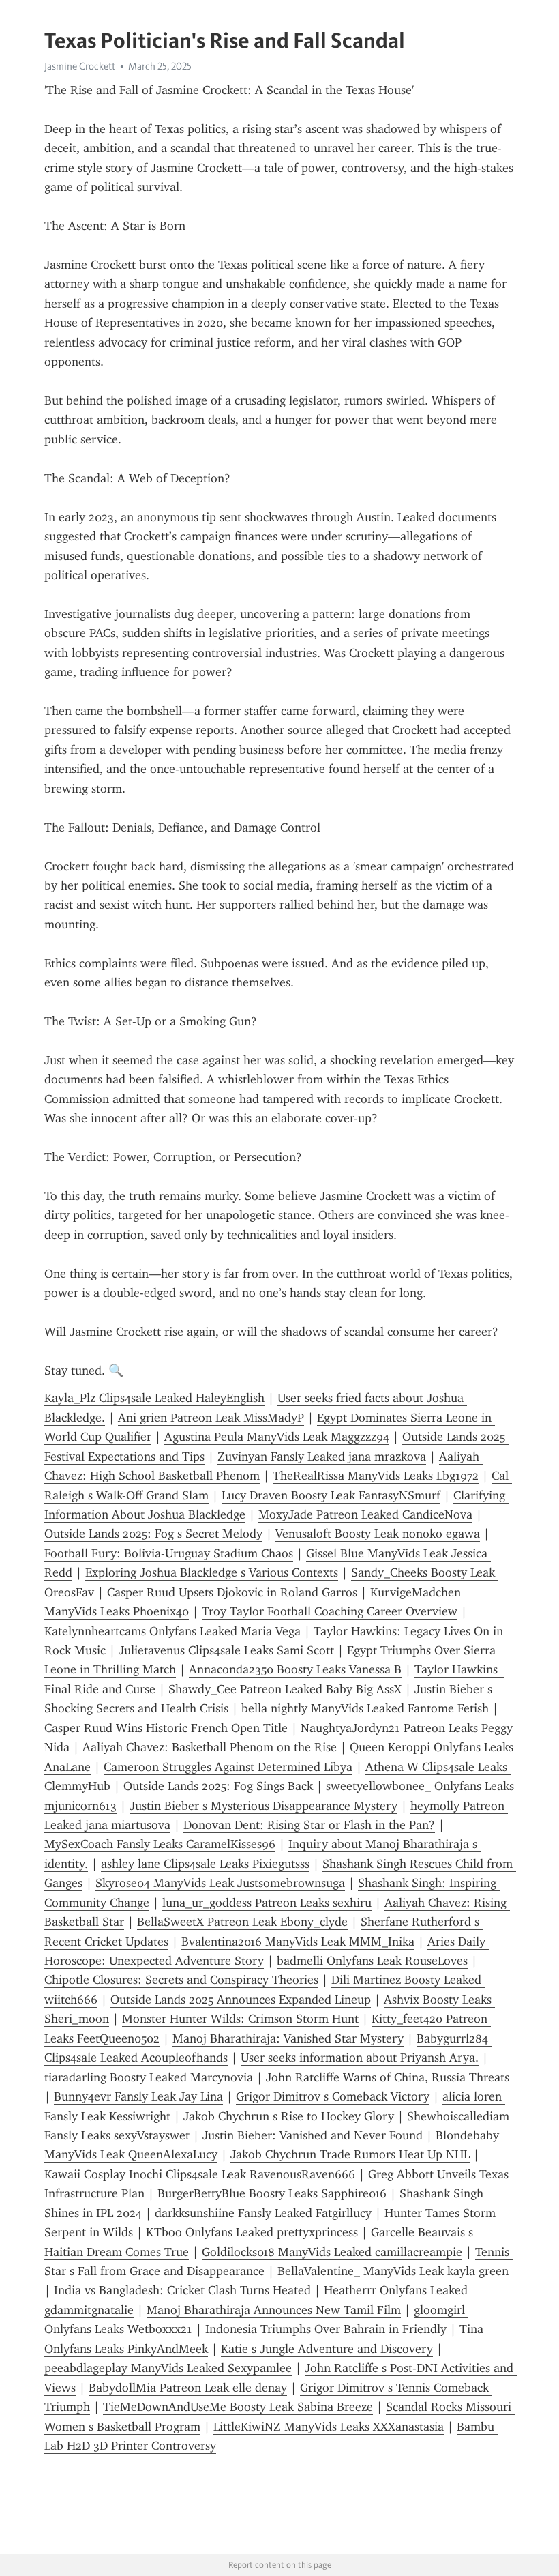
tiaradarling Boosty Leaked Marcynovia (149, 2077)
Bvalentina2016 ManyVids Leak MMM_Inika (298, 1942)
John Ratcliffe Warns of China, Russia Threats (388, 2077)
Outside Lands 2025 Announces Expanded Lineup (241, 2000)
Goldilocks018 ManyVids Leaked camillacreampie (332, 2252)
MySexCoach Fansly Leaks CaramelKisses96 (160, 1844)
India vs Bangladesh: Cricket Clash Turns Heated (182, 2290)
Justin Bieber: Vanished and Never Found (313, 2135)
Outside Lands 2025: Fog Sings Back (218, 1786)
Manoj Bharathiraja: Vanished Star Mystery (288, 2038)
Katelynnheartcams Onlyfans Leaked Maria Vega (172, 1631)
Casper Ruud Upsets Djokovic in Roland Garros (232, 1592)
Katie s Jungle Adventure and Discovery (327, 2349)
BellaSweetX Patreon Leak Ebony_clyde (242, 1922)
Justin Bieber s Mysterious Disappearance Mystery (263, 1806)
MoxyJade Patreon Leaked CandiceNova (365, 1514)
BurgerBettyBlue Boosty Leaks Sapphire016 (272, 2193)
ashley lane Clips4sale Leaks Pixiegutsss (205, 1864)
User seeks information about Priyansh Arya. (360, 2058)
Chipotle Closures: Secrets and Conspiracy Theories (181, 1980)
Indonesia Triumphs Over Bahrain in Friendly (326, 2329)
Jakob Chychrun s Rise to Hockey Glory (289, 2116)
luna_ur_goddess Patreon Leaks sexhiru (267, 1903)
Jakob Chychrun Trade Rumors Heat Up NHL (350, 2154)
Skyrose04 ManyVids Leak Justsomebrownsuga (220, 1883)
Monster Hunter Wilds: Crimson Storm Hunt (240, 2019)
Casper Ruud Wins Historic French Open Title (166, 1728)
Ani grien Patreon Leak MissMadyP (211, 1418)
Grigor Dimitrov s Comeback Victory (333, 2096)
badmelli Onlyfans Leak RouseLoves (372, 1961)
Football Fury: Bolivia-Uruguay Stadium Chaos (169, 1553)
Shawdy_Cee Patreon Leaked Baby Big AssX (285, 1689)
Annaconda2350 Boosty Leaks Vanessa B (295, 1669)
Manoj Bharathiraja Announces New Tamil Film (274, 2310)
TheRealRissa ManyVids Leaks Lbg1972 (376, 1476)
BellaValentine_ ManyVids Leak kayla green (393, 2271)
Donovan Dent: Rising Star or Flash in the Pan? (309, 1825)
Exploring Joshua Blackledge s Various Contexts (212, 1572)
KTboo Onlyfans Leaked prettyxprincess (252, 2232)
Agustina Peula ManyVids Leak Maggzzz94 (277, 1437)
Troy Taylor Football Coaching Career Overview (330, 1611)
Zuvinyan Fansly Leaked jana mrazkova (322, 1457)
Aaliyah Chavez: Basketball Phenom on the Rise (210, 1747)
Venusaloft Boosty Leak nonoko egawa (378, 1534)
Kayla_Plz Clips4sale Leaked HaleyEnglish (154, 1398)
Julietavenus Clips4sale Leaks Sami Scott (226, 1650)
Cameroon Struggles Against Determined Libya (228, 1767)
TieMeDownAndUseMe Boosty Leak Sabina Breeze (238, 2407)
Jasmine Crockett (80, 66)
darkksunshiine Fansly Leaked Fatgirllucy (263, 2213)
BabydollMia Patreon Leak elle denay (188, 2388)
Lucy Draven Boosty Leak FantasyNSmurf (331, 1495)
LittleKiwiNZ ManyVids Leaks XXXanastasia (329, 2427)
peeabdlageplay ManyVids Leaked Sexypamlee (168, 2368)
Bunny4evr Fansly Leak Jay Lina (138, 2096)
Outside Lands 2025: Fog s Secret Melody (153, 1534)
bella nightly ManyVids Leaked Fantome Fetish (365, 1708)
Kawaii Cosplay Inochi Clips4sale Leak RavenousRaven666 (200, 2174)
